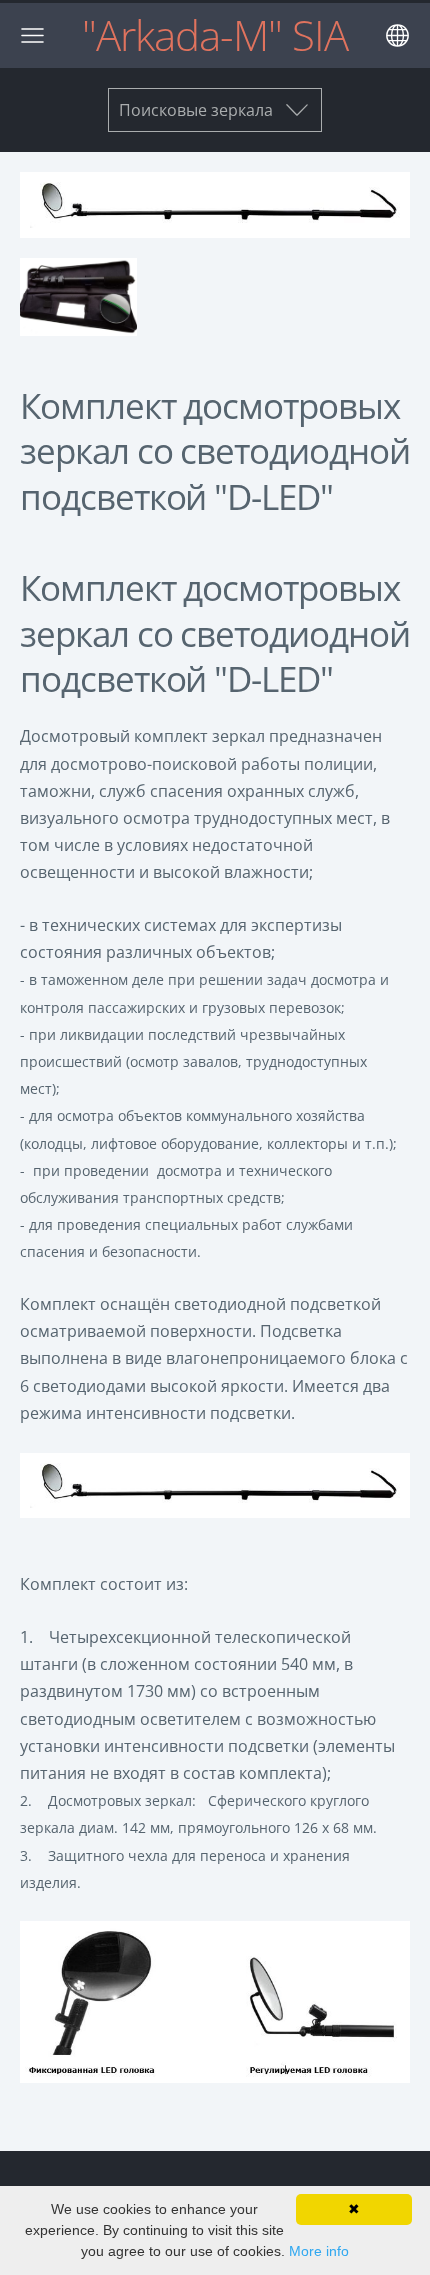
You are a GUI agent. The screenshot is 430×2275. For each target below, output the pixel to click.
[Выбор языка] (397, 35)
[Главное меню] (32, 35)
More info (319, 2251)
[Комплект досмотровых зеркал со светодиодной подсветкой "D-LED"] (78, 297)
